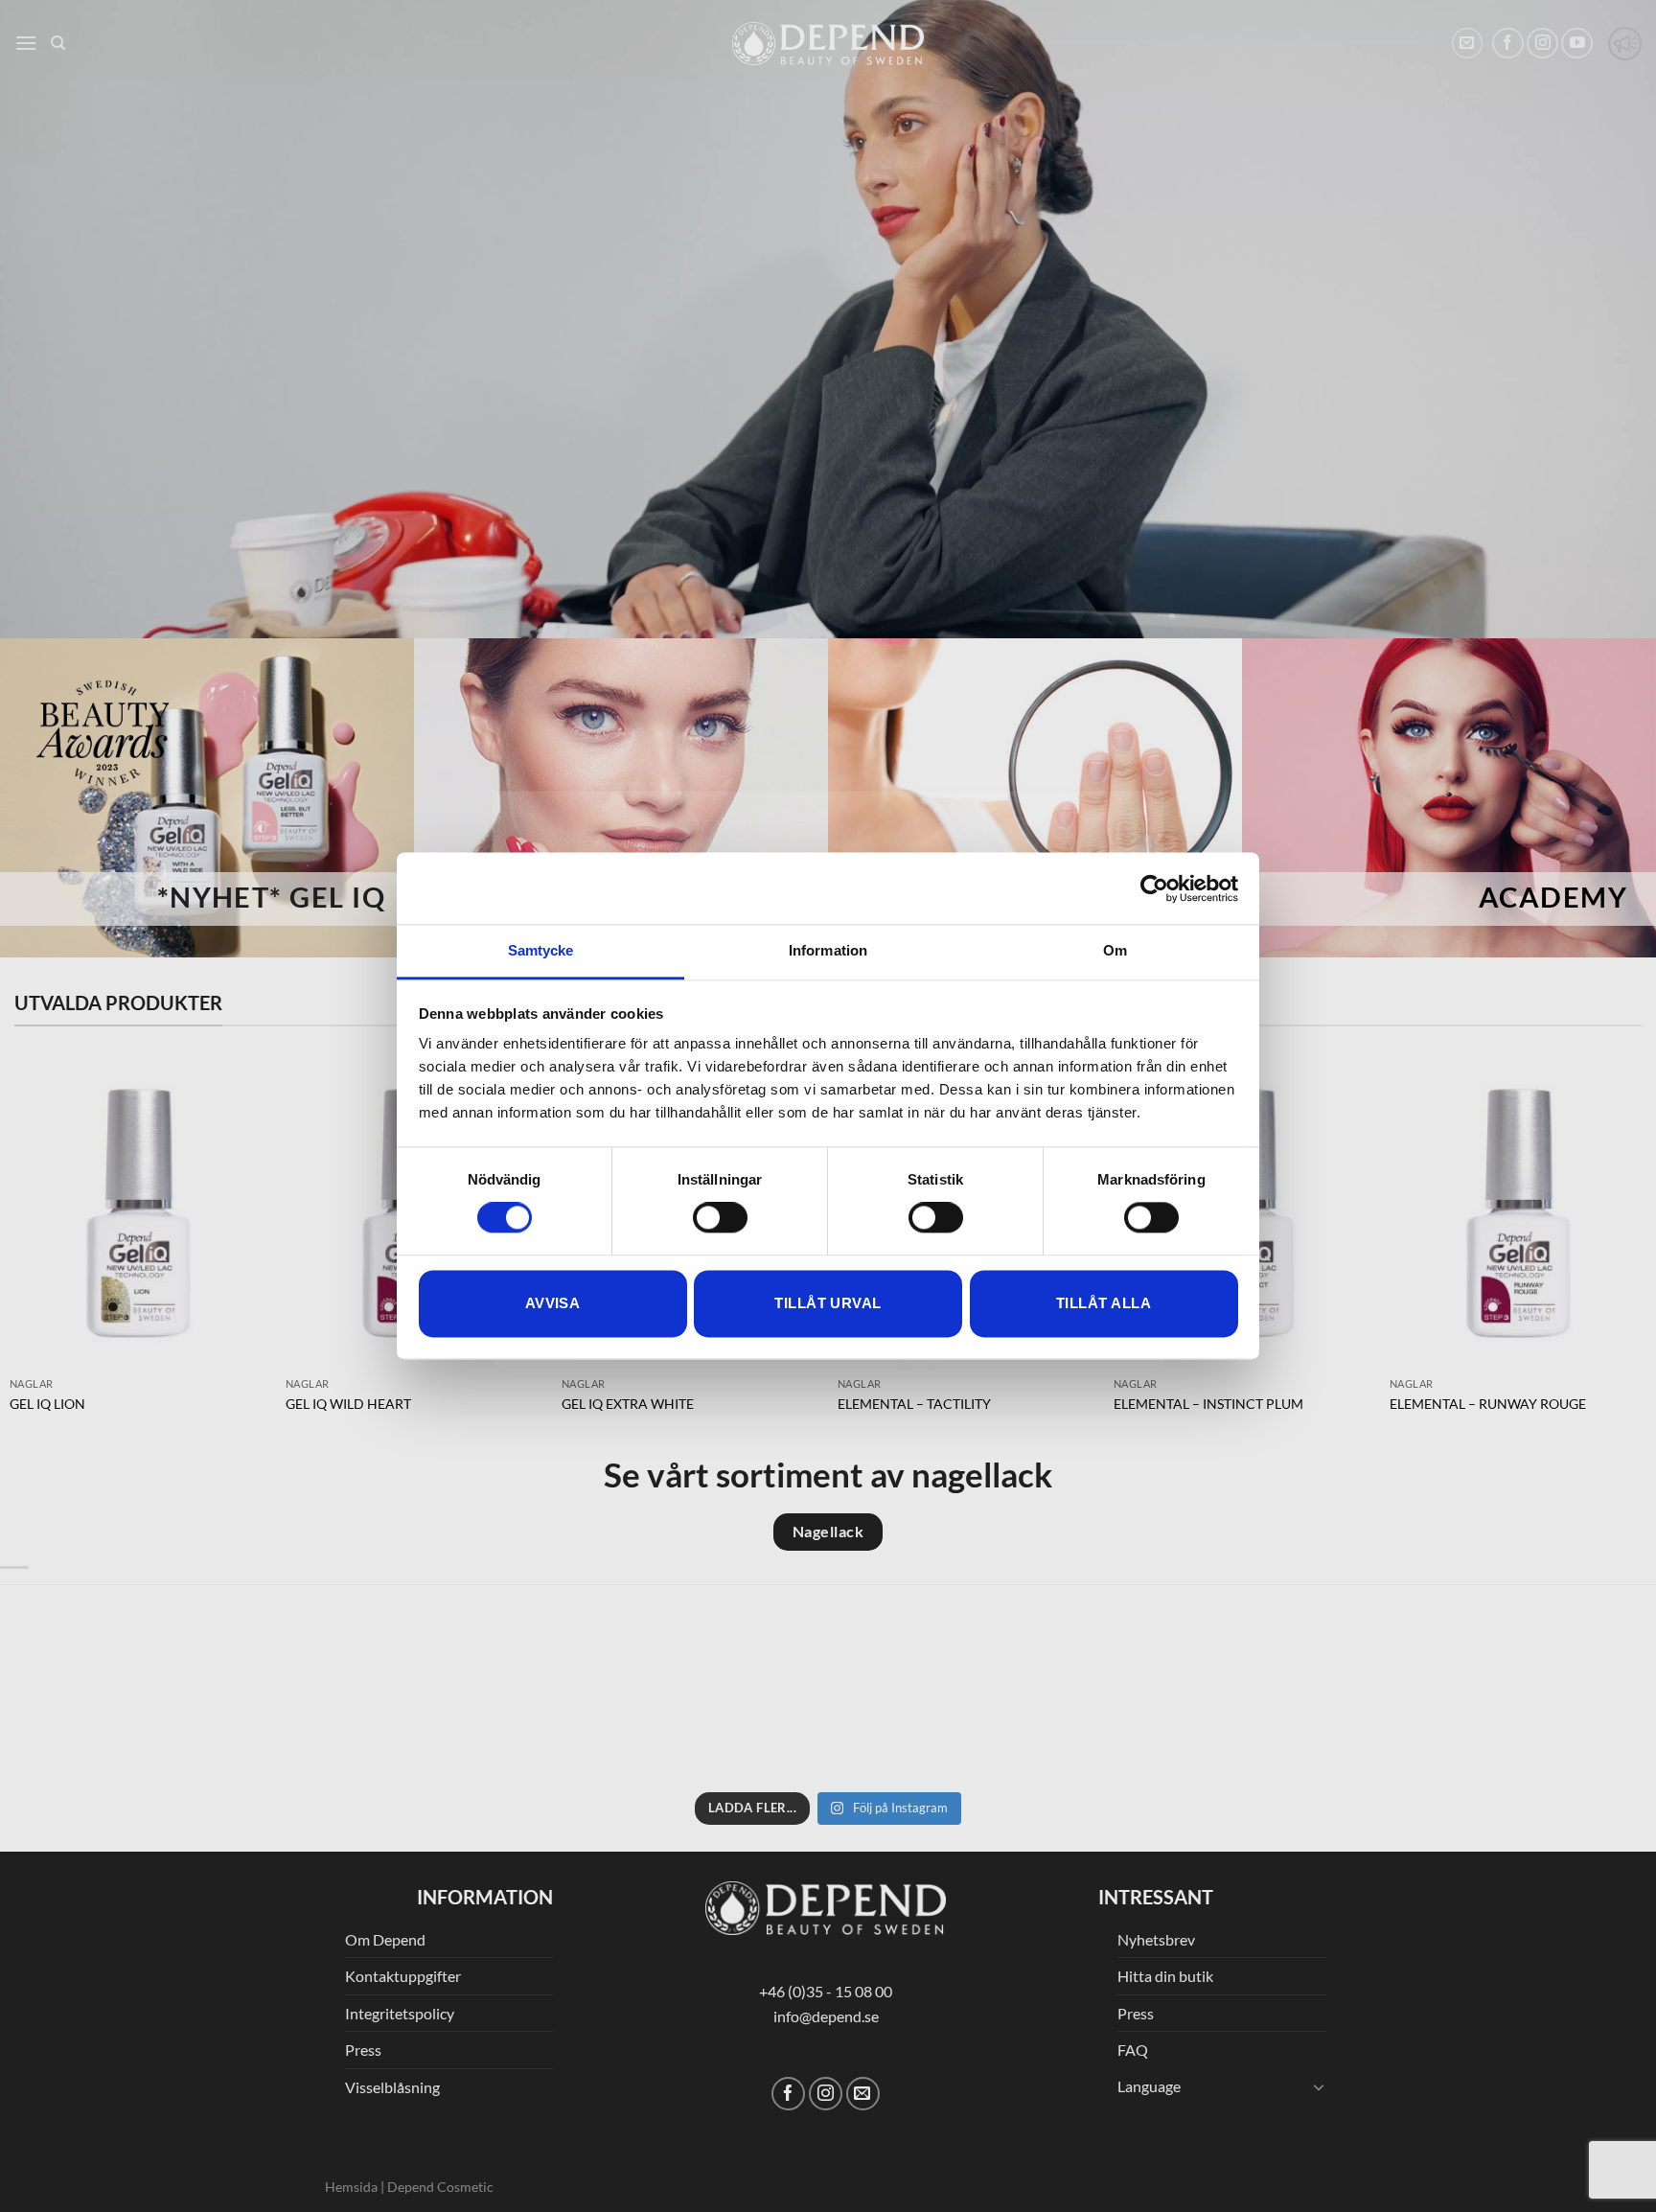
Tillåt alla (1104, 1303)
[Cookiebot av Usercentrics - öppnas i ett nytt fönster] (1154, 888)
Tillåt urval (828, 1303)
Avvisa (553, 1303)
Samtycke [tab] (541, 950)
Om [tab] (1115, 950)
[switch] (720, 1218)
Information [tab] (828, 950)
